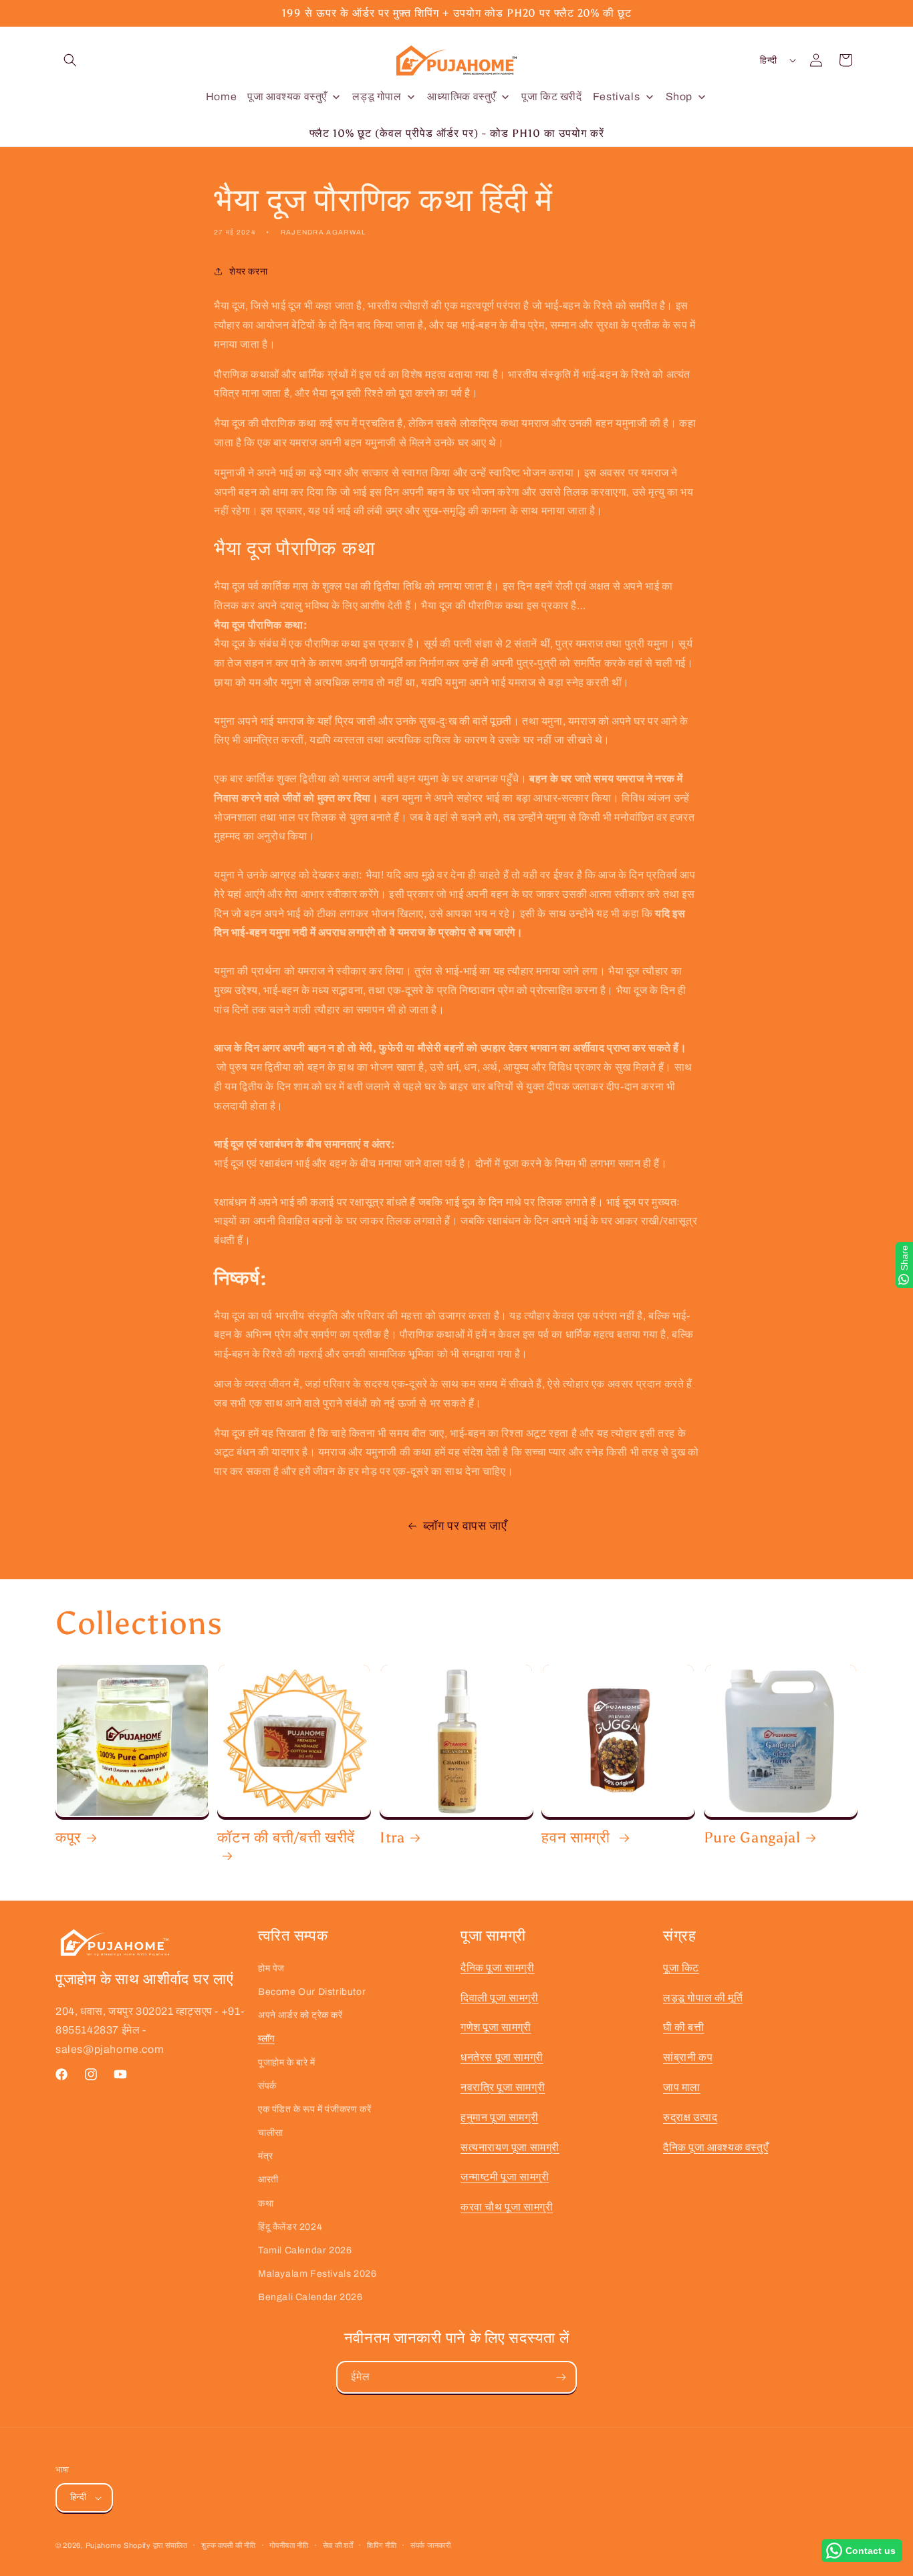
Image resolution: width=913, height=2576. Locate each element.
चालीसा (271, 2133)
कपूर (69, 1838)
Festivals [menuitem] (616, 97)
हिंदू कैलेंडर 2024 (290, 2227)
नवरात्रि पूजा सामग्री (503, 2087)
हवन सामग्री (577, 1838)
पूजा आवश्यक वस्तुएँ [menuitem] (287, 97)
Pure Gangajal (752, 1838)
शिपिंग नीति (382, 2545)
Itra (392, 1838)
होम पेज (271, 1968)
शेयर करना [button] (248, 272)
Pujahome (104, 2545)
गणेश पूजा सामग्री (496, 2027)
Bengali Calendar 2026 (310, 2297)
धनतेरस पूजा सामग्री (502, 2057)
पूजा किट (681, 1968)
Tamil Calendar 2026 (305, 2250)
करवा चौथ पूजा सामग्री (507, 2207)
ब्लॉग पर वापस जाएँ (465, 1526)
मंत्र (266, 2156)
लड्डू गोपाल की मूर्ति (703, 1998)
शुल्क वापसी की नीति (228, 2545)
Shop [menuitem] (679, 97)
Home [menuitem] (221, 97)
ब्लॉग (266, 2039)
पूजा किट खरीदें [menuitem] (551, 97)
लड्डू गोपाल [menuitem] (377, 97)
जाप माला (682, 2087)
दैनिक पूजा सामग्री (498, 1968)
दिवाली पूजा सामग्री (500, 1998)
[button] (70, 60)
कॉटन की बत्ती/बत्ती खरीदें (286, 1838)
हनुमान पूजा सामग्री (499, 2117)
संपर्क (267, 2086)
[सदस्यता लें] (561, 2377)
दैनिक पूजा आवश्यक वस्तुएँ (715, 2147)
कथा (266, 2204)
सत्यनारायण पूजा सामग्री (510, 2147)
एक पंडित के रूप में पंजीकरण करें (314, 2109)
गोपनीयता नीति (289, 2545)
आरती (268, 2180)
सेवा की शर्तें (338, 2545)
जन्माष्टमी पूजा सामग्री (505, 2177)
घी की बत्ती (684, 2027)
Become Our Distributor (312, 1992)
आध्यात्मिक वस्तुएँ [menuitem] (462, 97)
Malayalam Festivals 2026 (317, 2274)
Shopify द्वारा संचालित (156, 2545)
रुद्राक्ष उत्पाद (690, 2117)
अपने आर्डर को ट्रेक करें (300, 2015)
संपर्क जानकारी (431, 2545)
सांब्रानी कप (688, 2057)
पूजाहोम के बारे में (287, 2063)
